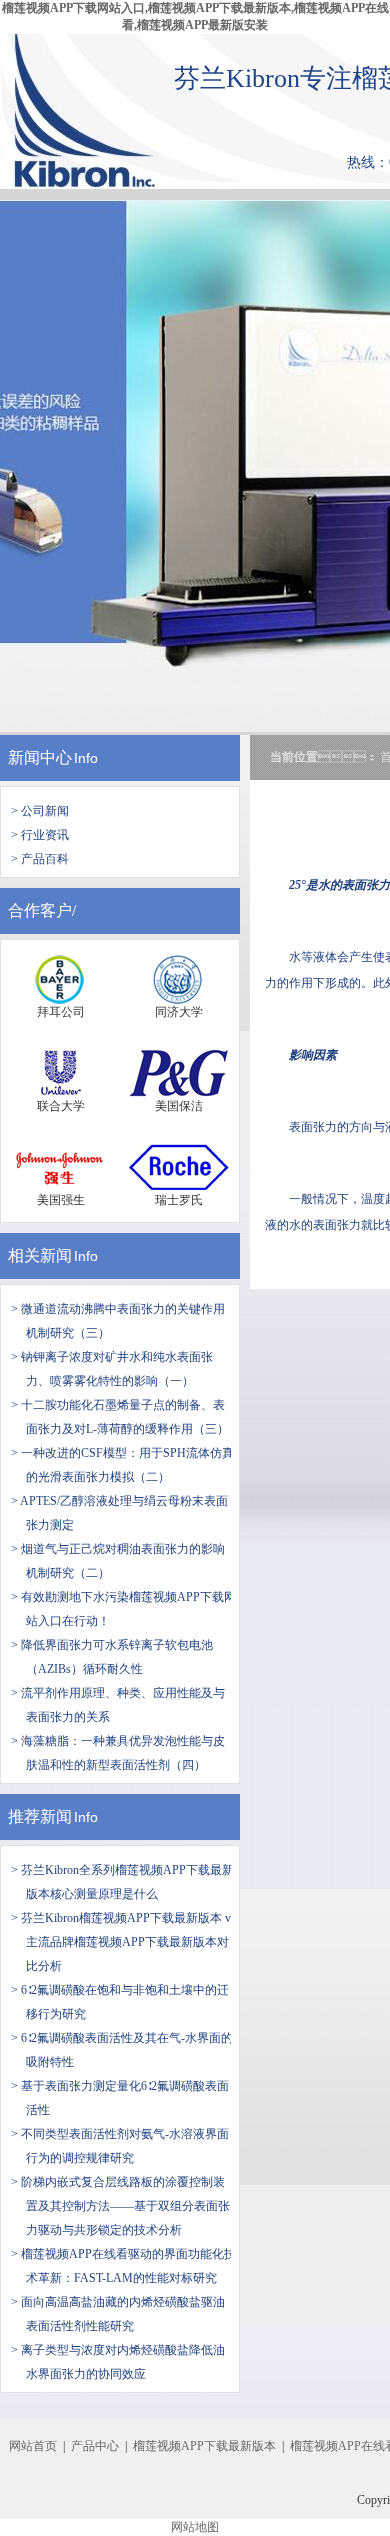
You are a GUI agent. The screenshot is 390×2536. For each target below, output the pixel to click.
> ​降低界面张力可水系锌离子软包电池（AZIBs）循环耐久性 (112, 1657)
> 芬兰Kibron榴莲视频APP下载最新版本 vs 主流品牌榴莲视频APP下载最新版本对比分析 (123, 1942)
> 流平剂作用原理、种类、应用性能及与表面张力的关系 (118, 1705)
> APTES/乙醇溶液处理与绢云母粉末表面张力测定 (119, 1513)
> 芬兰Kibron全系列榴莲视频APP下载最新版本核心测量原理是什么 (122, 1882)
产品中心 (95, 2446)
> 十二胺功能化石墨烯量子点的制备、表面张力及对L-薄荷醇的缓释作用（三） (120, 1417)
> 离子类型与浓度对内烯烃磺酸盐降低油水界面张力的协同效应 (118, 2362)
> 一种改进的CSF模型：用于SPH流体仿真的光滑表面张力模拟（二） (122, 1465)
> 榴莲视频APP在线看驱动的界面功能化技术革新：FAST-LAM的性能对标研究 (123, 2266)
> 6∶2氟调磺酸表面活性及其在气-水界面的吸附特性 (122, 2050)
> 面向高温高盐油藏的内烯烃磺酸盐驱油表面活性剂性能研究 (118, 2314)
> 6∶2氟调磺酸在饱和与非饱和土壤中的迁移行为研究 (120, 2002)
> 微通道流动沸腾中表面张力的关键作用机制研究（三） (118, 1321)
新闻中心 (40, 757)
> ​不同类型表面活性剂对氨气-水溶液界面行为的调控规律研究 (120, 2146)
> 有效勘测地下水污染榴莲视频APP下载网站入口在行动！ (123, 1609)
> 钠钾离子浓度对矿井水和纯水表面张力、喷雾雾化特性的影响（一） (112, 1369)
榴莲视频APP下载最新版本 (204, 2446)
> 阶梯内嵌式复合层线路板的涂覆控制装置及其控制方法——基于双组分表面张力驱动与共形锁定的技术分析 (120, 2206)
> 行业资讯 (40, 835)
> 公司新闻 (40, 811)
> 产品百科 (40, 859)
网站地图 (195, 2527)
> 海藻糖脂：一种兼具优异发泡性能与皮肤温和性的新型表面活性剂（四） (118, 1753)
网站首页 (33, 2446)
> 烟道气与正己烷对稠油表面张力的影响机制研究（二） (118, 1561)
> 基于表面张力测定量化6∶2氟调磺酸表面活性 (120, 2098)
